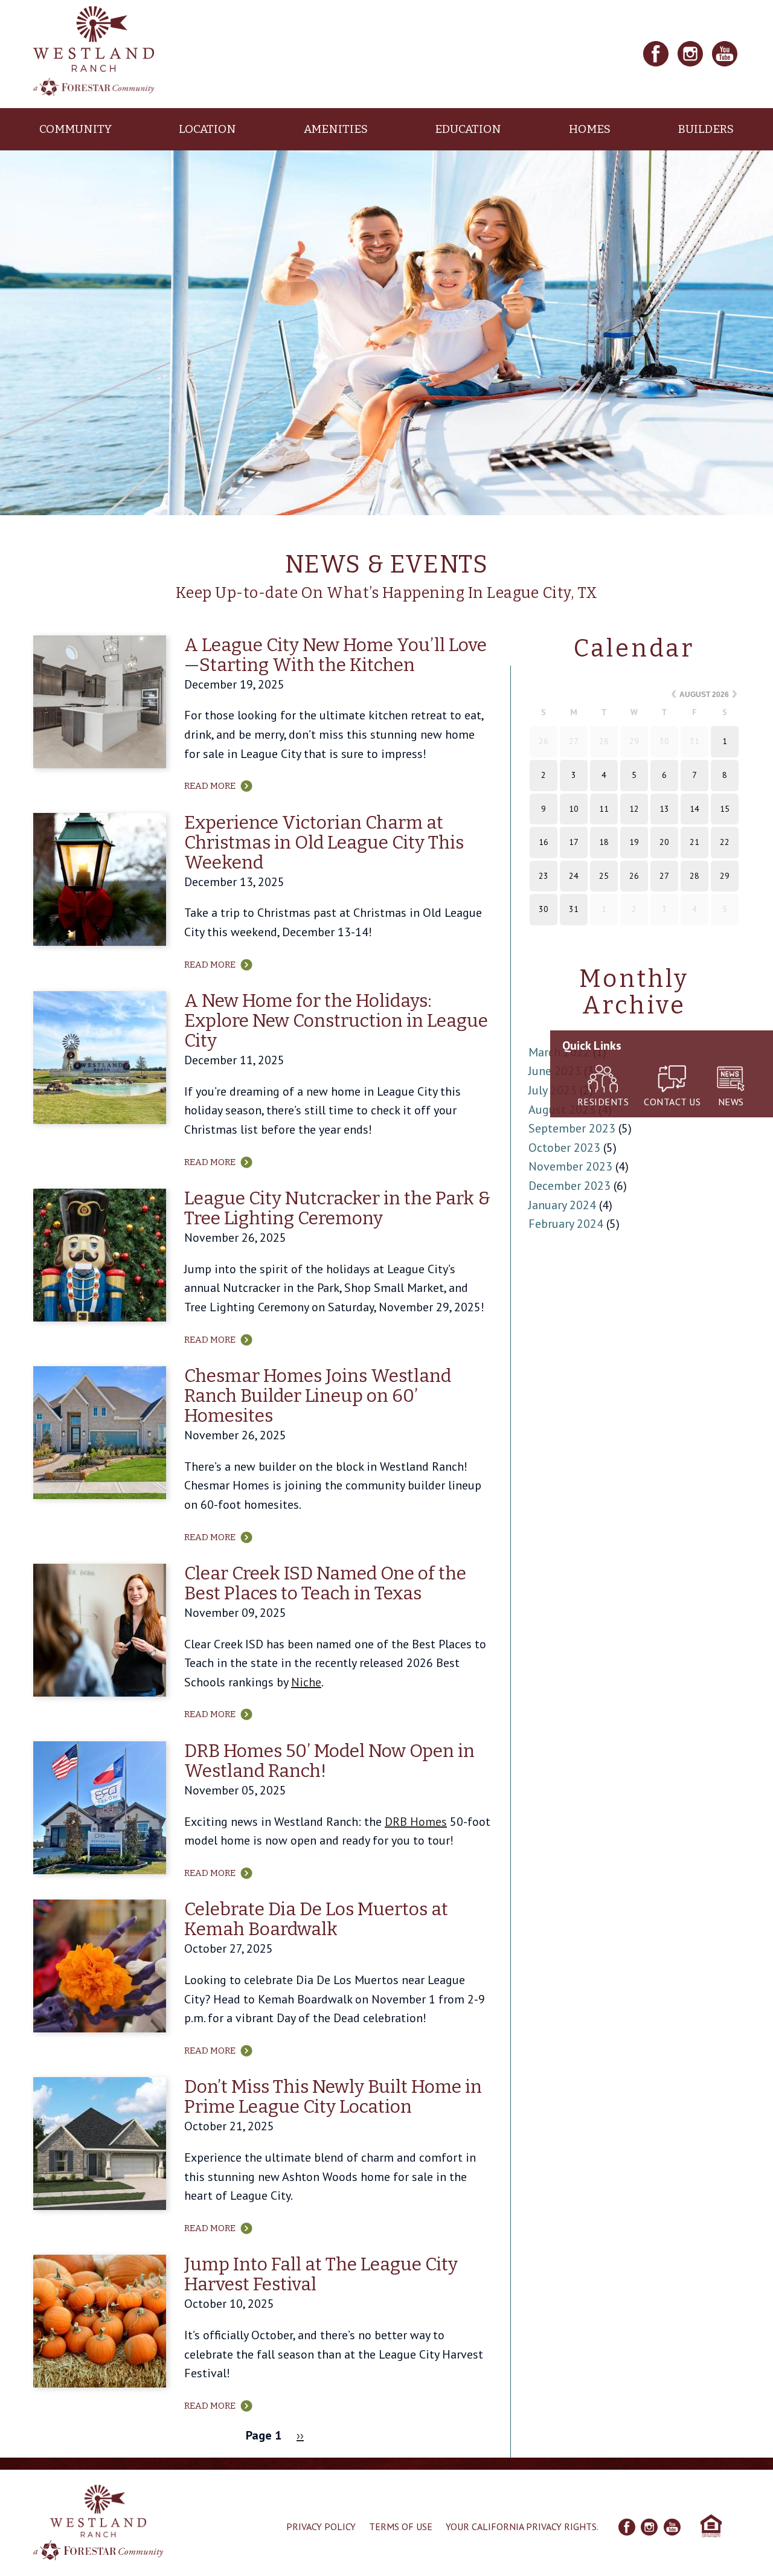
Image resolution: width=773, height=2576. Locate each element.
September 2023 (572, 1128)
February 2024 (566, 1224)
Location (207, 129)
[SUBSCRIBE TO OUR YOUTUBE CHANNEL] (672, 2527)
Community (75, 129)
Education (468, 129)
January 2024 (562, 1205)
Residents (603, 1102)
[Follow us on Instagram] (690, 54)
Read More (210, 786)
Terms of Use (401, 2526)
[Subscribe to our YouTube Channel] (725, 54)
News (731, 1102)
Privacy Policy (321, 2526)
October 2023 (564, 1148)
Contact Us (672, 1102)
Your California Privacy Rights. (522, 2526)
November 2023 (570, 1166)
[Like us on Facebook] (656, 54)
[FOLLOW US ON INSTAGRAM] (649, 2527)
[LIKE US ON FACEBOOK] (627, 2527)
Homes (590, 129)
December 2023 (569, 1186)
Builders (706, 129)
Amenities (336, 129)
